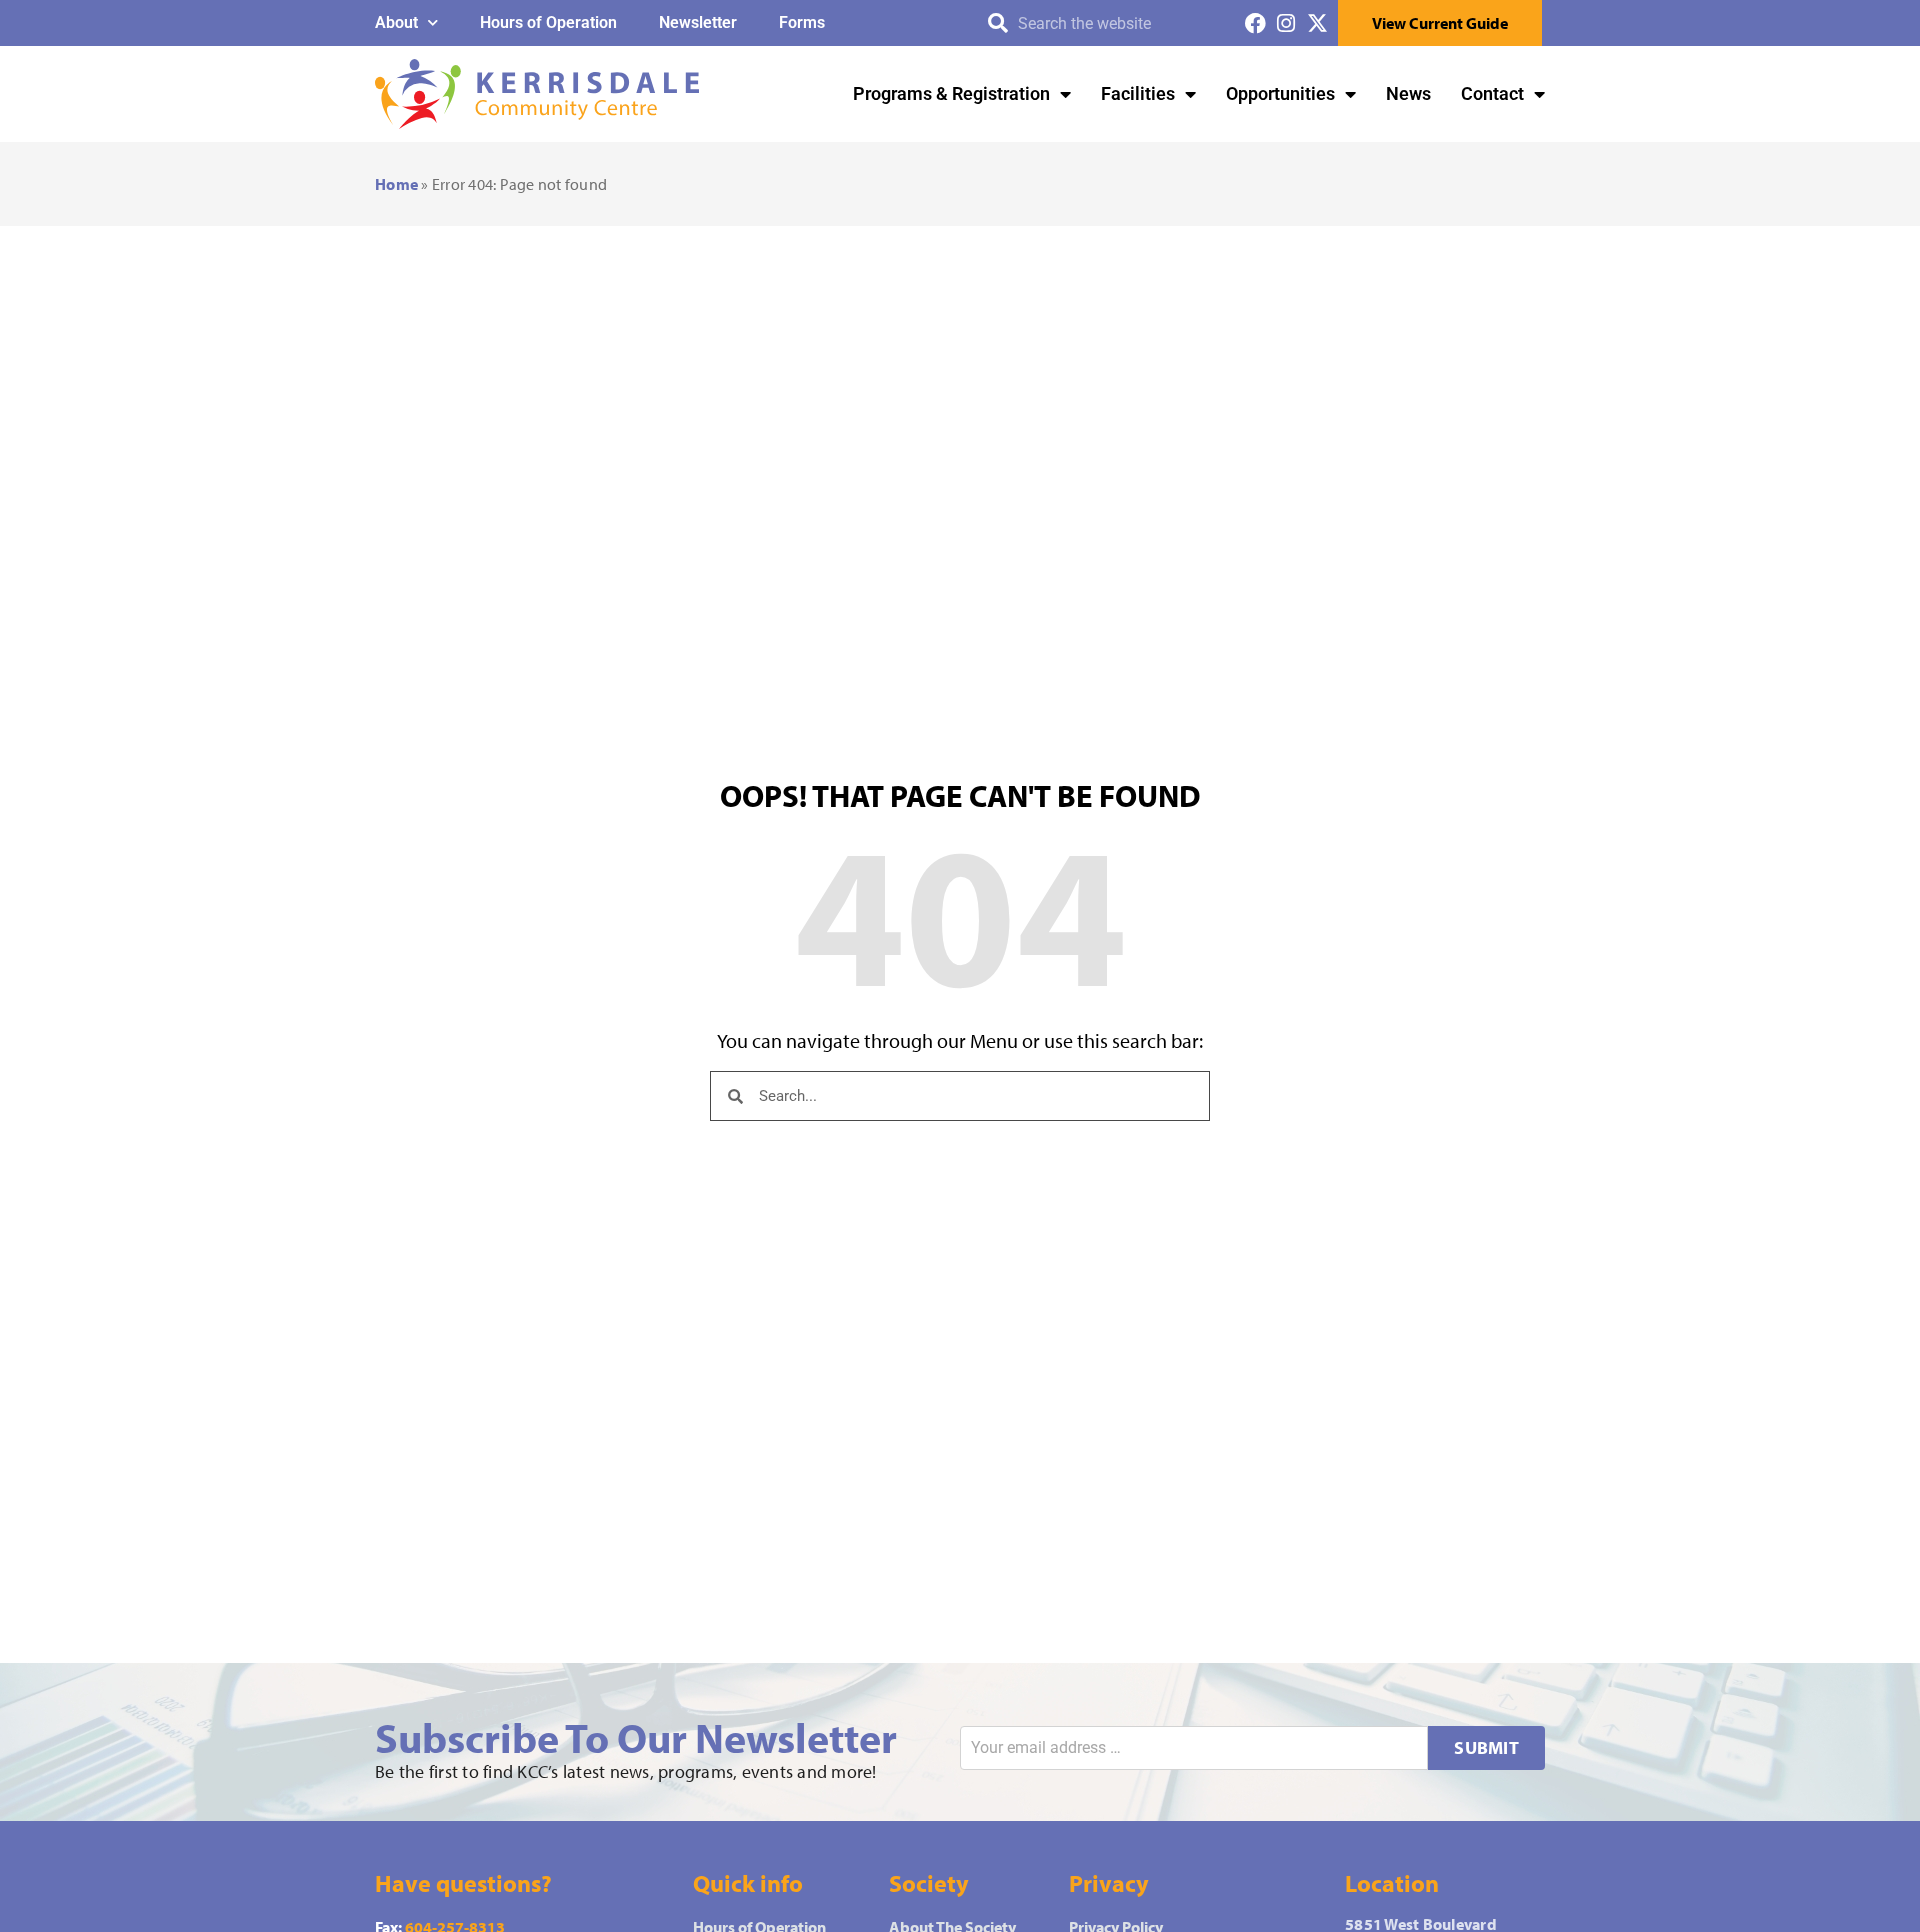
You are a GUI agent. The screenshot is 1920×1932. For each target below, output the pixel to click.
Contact (1492, 93)
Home (396, 184)
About (396, 22)
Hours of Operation (548, 22)
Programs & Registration (951, 93)
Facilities (1138, 93)
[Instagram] (1286, 23)
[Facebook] (1255, 23)
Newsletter (698, 22)
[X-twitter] (1317, 23)
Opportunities (1280, 93)
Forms (802, 22)
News (1408, 93)
